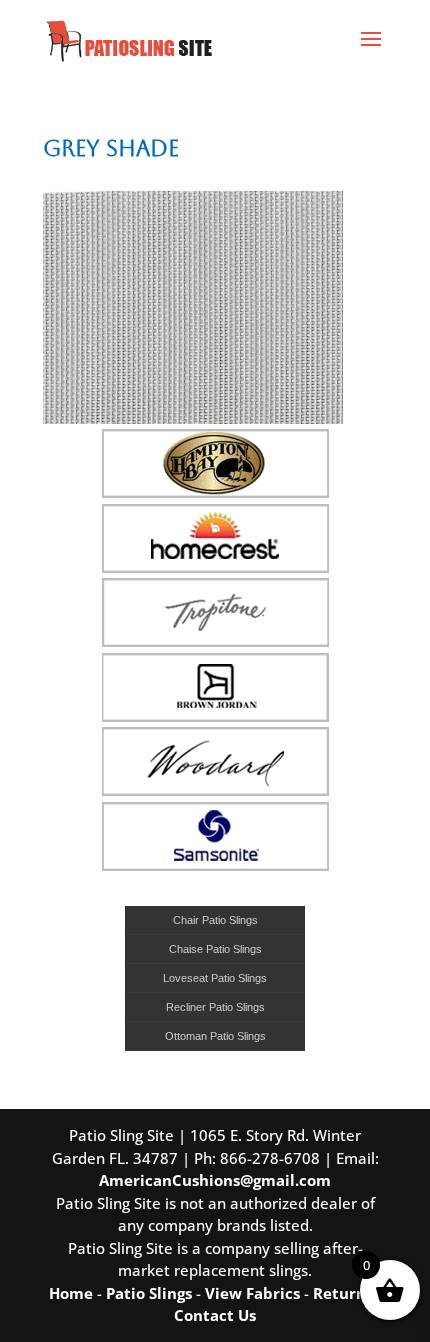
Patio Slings (149, 1293)
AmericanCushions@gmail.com (215, 1180)
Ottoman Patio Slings (215, 1036)
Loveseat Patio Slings (215, 978)
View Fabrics (252, 1293)
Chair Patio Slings (215, 920)
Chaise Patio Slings (215, 949)
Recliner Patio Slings (215, 1007)
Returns (343, 1293)
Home (71, 1293)
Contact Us (215, 1315)
